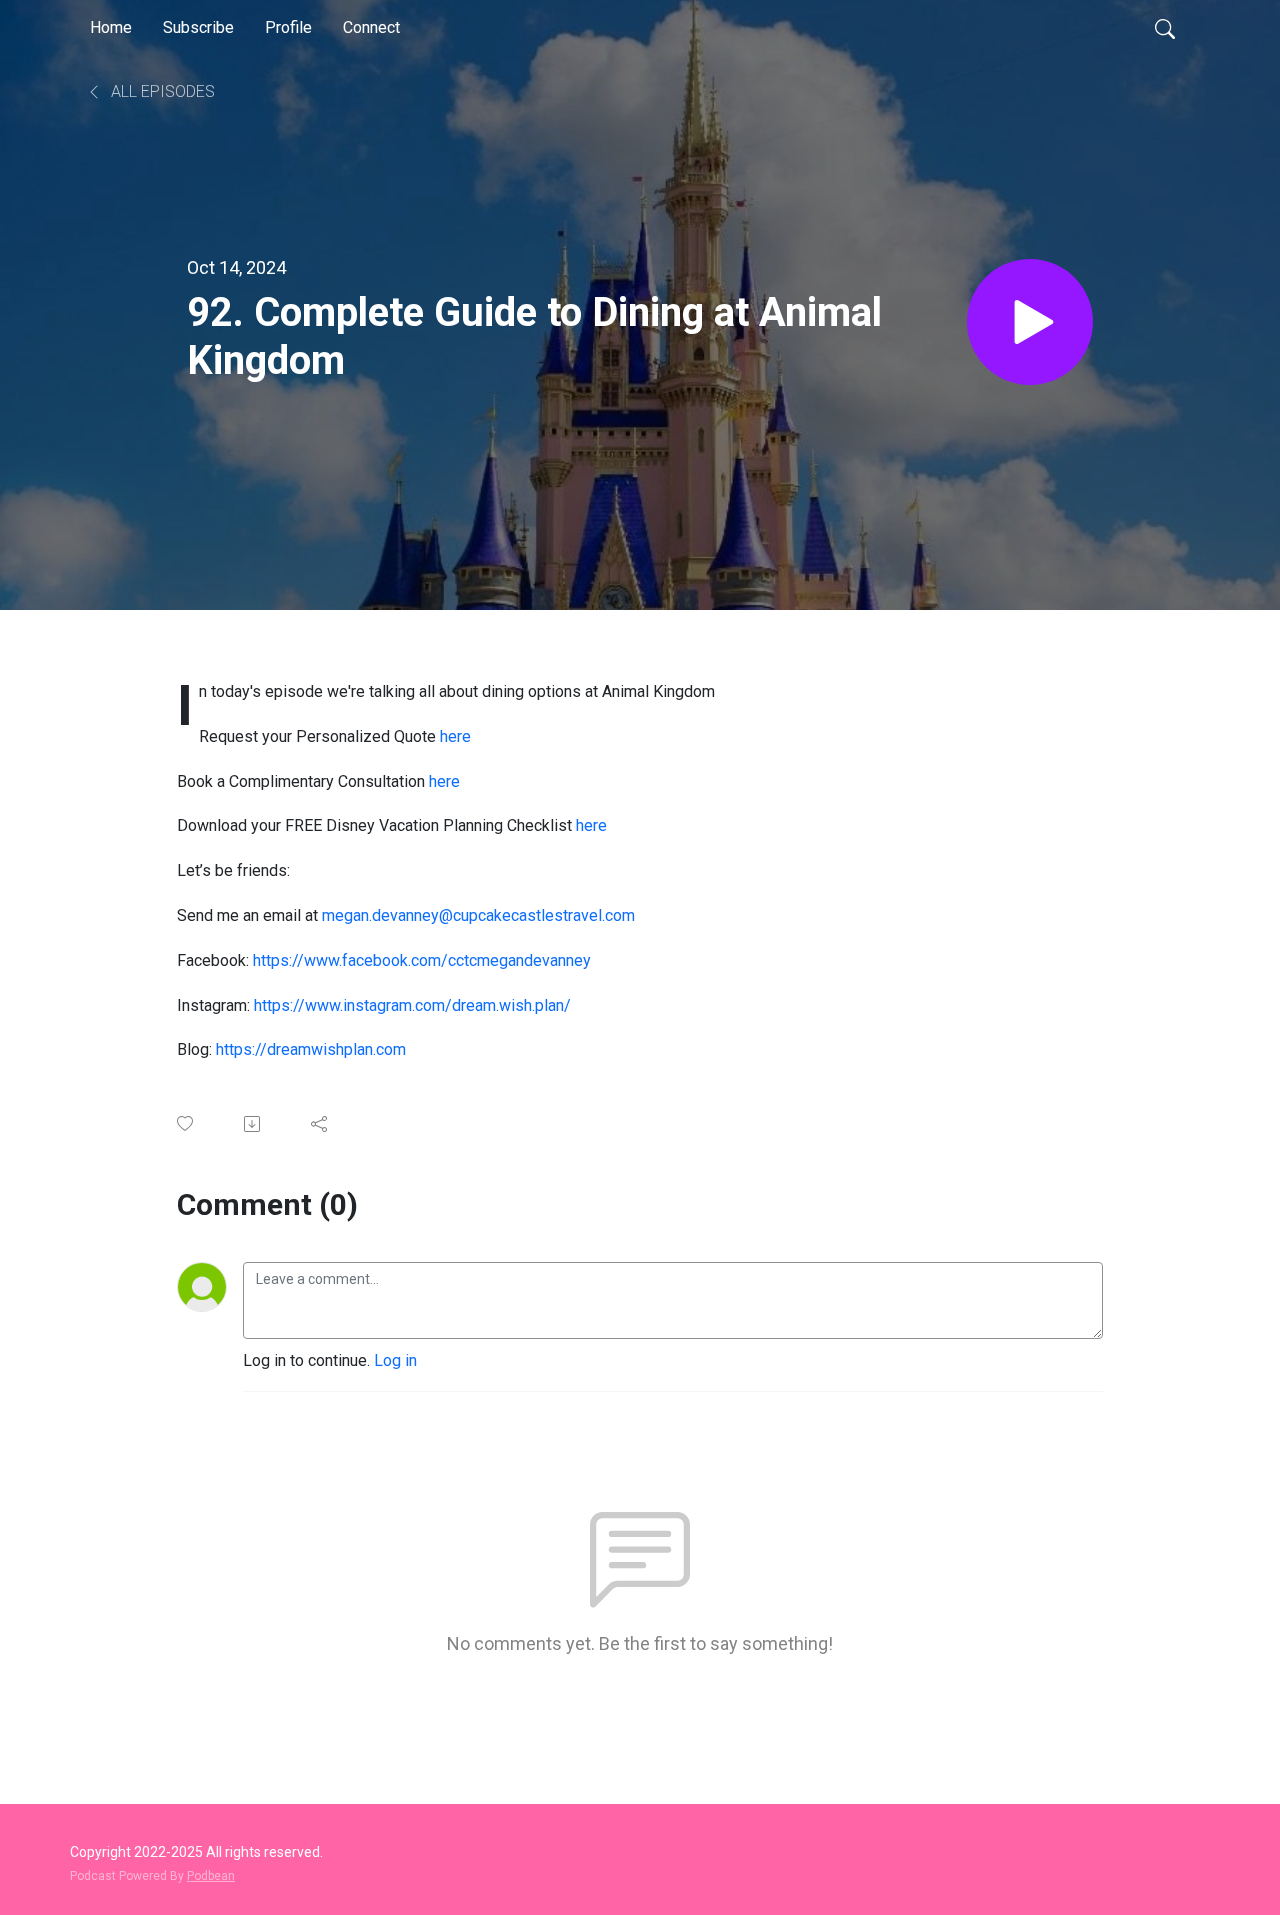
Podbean (211, 1876)
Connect (371, 27)
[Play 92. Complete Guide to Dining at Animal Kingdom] (1030, 322)
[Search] (1165, 28)
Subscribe (198, 27)
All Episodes (161, 91)
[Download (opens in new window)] (253, 1124)
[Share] (320, 1124)
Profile (288, 27)
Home (111, 27)
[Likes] (186, 1123)
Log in (395, 1360)
